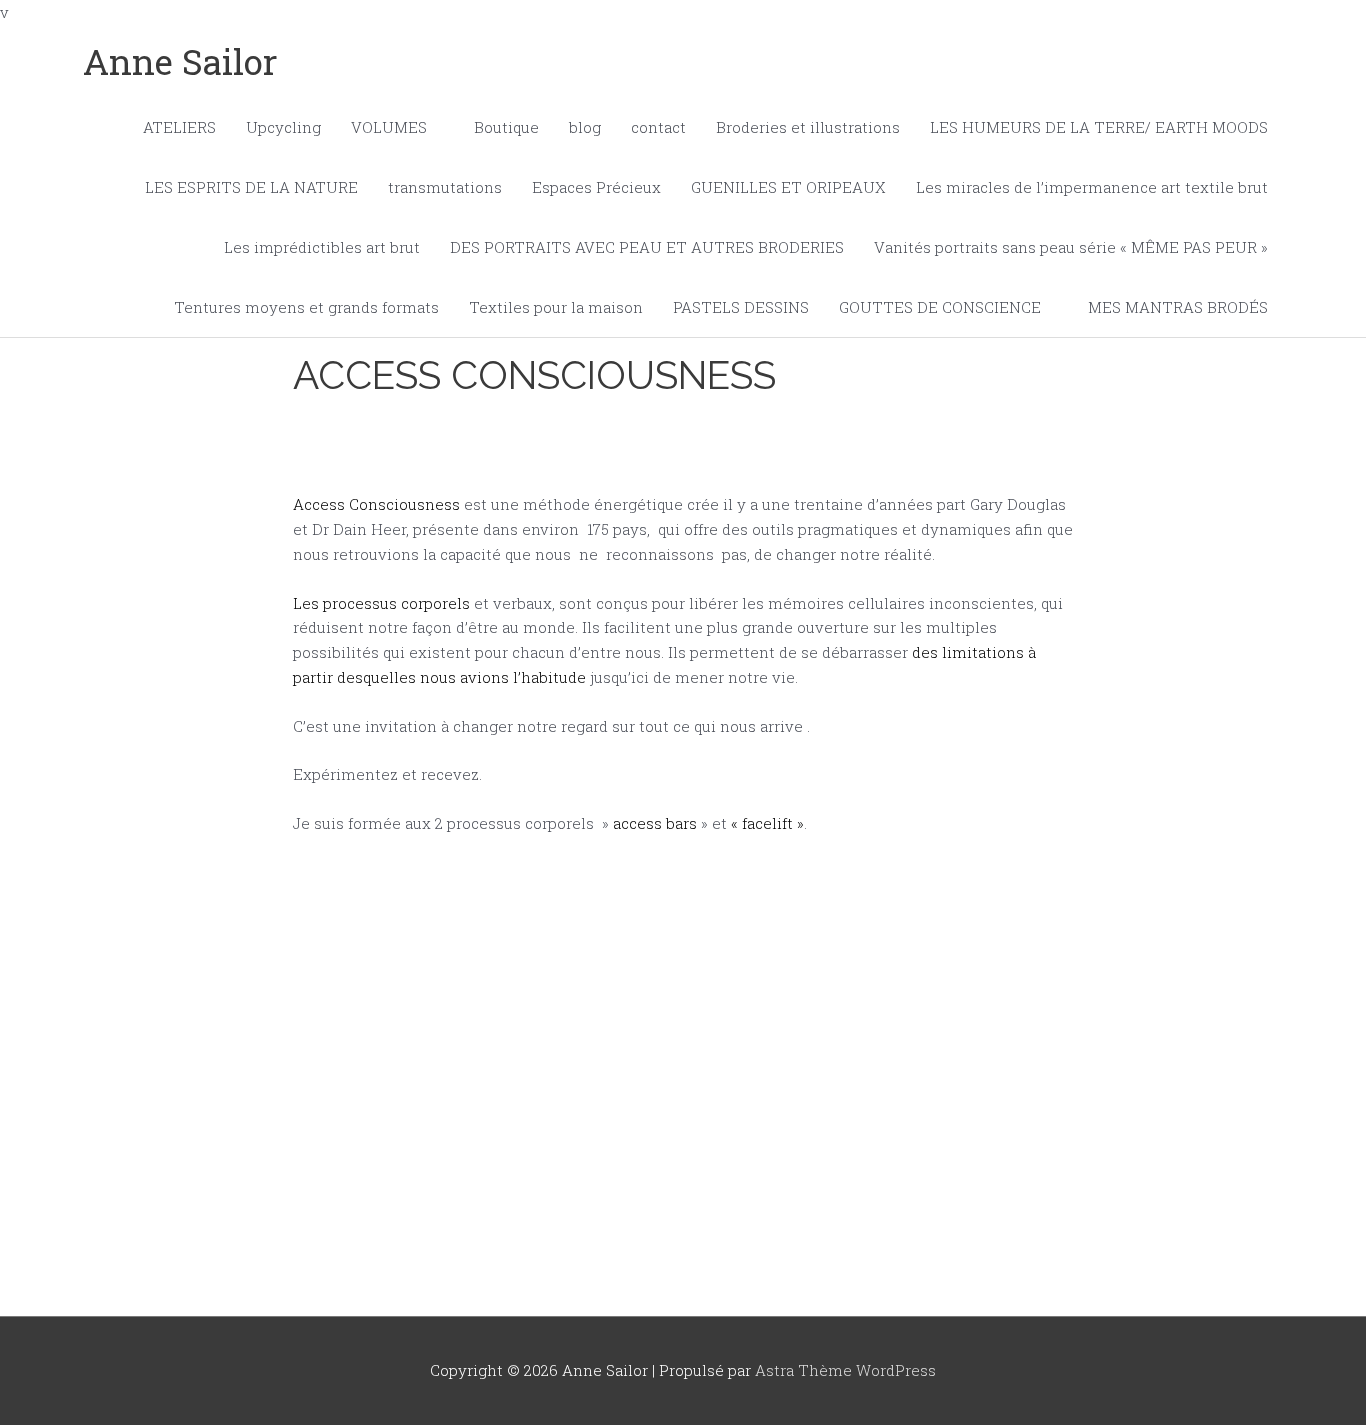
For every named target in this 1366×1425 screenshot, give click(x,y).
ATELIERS (179, 127)
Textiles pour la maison (556, 307)
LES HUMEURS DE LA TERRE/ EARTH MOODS (1099, 127)
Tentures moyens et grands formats (306, 307)
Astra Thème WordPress (845, 1370)
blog (585, 127)
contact (658, 127)
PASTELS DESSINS (741, 307)
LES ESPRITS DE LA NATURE (251, 187)
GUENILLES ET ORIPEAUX (788, 187)
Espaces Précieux (596, 187)
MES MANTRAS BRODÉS (1178, 307)
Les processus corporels (381, 603)
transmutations (445, 187)
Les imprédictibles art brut (322, 247)
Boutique (506, 127)
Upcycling (283, 127)
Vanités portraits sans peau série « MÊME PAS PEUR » (1071, 247)
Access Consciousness (376, 504)
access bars (655, 823)
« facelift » (767, 823)
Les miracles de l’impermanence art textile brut (1092, 187)
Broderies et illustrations (808, 127)
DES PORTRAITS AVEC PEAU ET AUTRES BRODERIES (647, 247)
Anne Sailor (180, 61)
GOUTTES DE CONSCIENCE (940, 307)
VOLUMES (389, 127)
